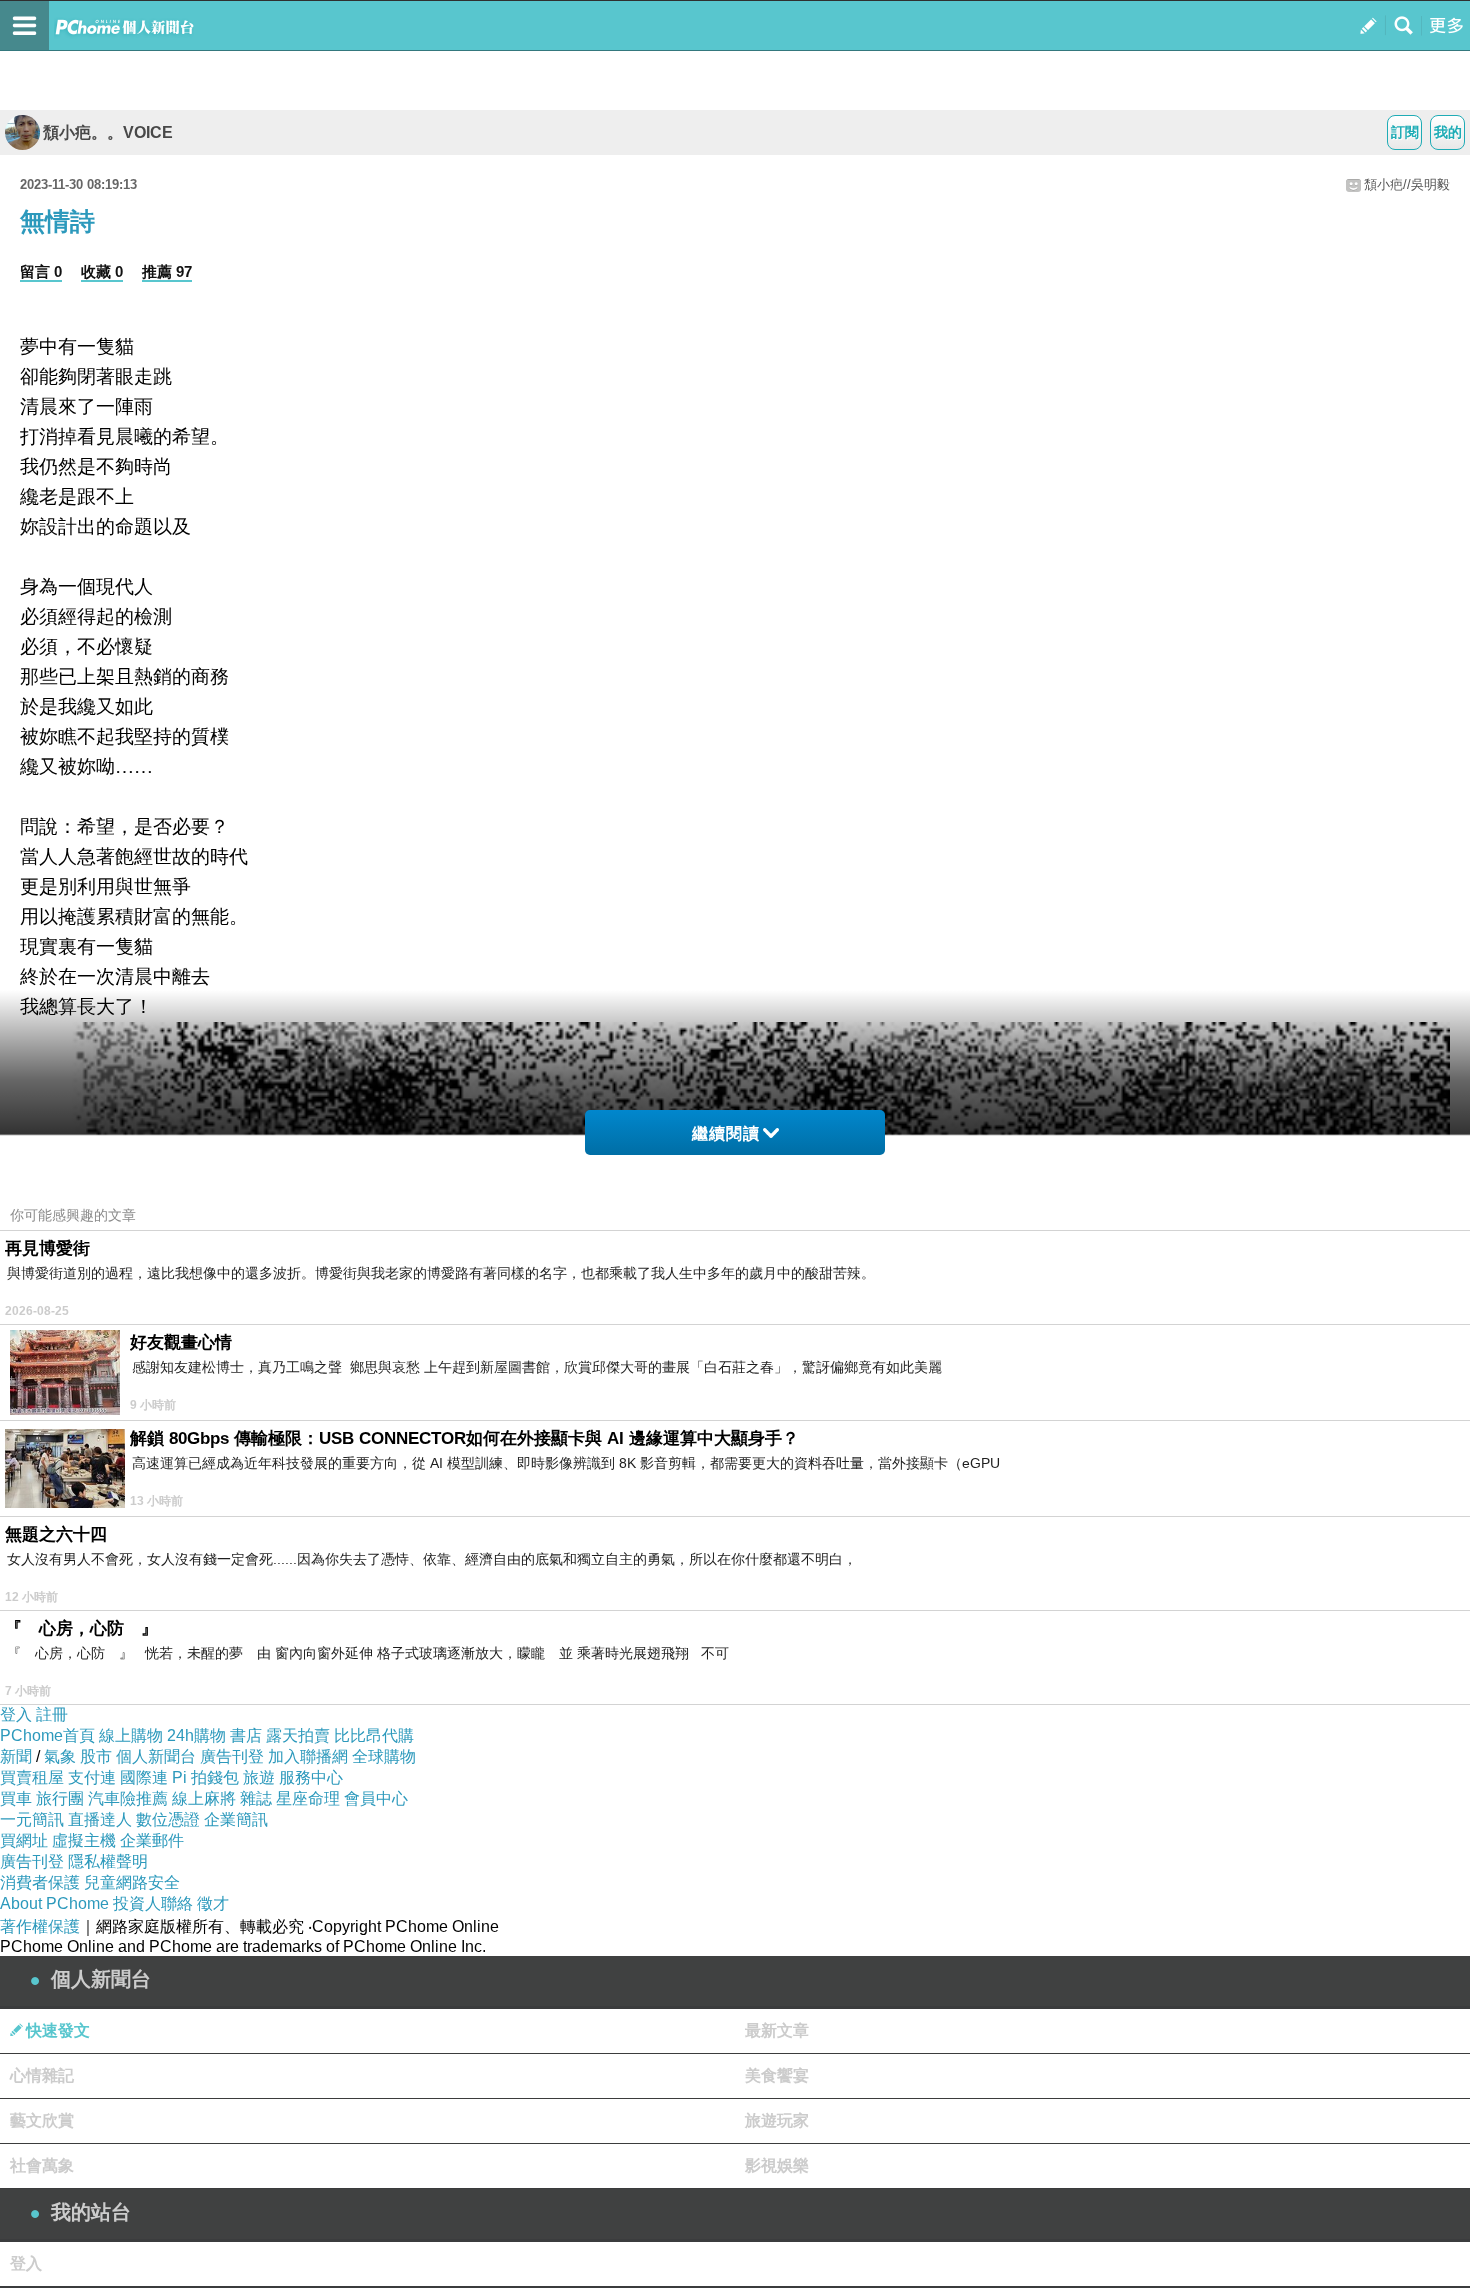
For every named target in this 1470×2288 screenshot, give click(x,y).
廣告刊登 (232, 1756)
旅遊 (259, 1777)
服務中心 (311, 1777)
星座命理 (308, 1798)
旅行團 (60, 1798)
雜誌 (256, 1798)
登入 (16, 1714)
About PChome (54, 1903)
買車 (16, 1798)
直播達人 (100, 1819)
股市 (96, 1756)
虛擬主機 (84, 1840)
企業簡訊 (236, 1819)
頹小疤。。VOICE (108, 132)
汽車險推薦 (128, 1798)
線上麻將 (204, 1798)
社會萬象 (42, 2165)
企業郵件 (152, 1840)
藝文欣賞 (42, 2120)
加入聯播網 (308, 1756)
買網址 (24, 1840)
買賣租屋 (32, 1777)
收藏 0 (102, 271)
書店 (246, 1735)
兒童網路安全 (132, 1882)
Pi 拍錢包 (205, 1777)
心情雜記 (42, 2075)
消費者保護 (40, 1882)
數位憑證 (168, 1819)
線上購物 (131, 1735)
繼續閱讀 (726, 1133)
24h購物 (196, 1735)
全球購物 (384, 1756)
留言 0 (41, 271)
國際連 (144, 1777)
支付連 (92, 1777)
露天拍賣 (298, 1735)
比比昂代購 (374, 1735)
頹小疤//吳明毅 (1407, 184)
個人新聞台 (156, 1756)
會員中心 (376, 1798)
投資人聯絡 (153, 1903)
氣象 (60, 1756)
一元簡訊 (32, 1819)
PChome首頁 (47, 1735)
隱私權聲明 (108, 1861)
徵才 (213, 1903)
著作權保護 (40, 1926)
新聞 (16, 1756)
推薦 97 (167, 271)
